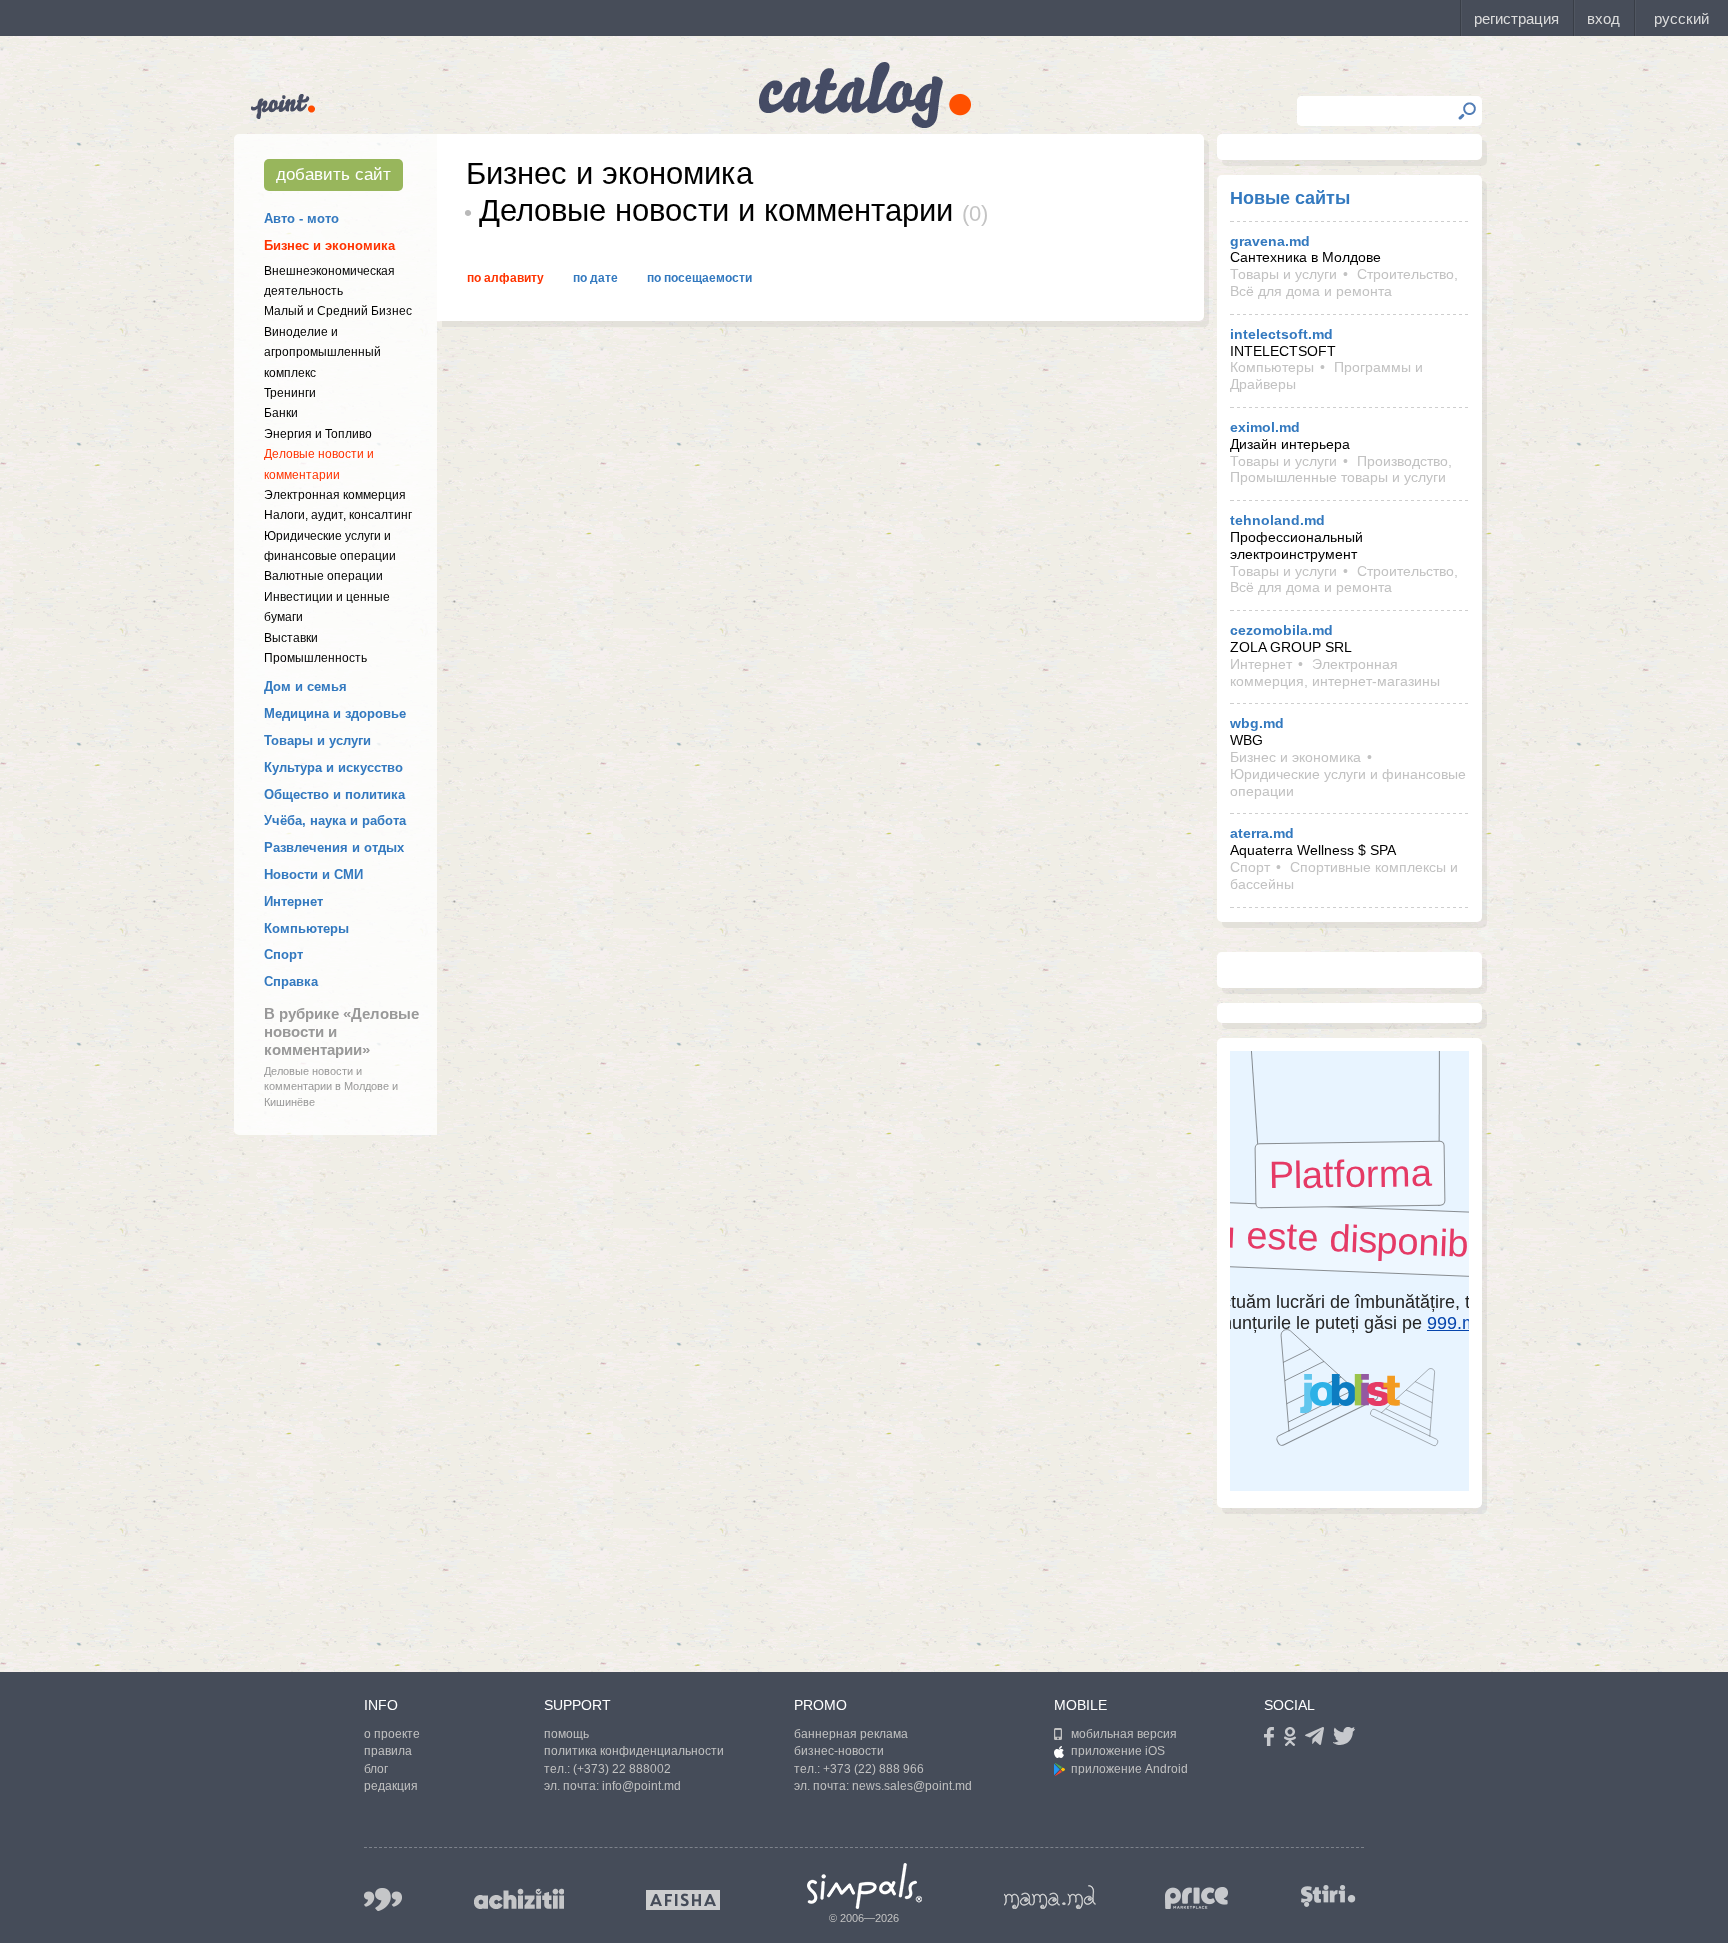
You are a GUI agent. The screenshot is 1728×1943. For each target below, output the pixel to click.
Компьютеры (306, 928)
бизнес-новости (839, 1751)
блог (376, 1769)
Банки (281, 413)
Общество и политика (334, 794)
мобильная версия (1124, 1734)
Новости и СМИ (313, 874)
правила (388, 1751)
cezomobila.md (1281, 630)
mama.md (1050, 1897)
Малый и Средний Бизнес (338, 311)
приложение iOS (1118, 1751)
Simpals (864, 1886)
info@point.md (641, 1786)
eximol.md (1265, 427)
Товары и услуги (317, 740)
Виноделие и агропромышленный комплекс (322, 352)
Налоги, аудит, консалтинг (338, 515)
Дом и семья (305, 686)
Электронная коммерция (335, 495)
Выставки (291, 638)
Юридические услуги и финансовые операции (1348, 782)
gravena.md (1270, 241)
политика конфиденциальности (634, 1751)
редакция (391, 1786)
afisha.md (683, 1900)
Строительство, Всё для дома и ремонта (1344, 282)
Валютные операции (323, 576)
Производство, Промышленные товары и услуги (1341, 469)
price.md (1197, 1898)
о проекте (392, 1734)
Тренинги (290, 393)
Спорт (283, 954)
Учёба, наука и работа (335, 820)
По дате (595, 278)
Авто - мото (301, 218)
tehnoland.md (1277, 520)
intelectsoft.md (1281, 334)
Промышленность (315, 658)
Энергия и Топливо (318, 434)
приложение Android (1129, 1769)
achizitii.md (519, 1899)
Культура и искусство (333, 767)
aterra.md (1262, 833)
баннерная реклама (851, 1734)
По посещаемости (699, 278)
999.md (383, 1899)
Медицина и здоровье (335, 713)
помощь (566, 1734)
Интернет (293, 901)
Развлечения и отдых (334, 847)
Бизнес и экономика (329, 245)
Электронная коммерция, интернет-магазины (1335, 672)
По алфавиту (505, 278)
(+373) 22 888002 (622, 1769)
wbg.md (1257, 723)
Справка (291, 981)
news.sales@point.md (912, 1786)
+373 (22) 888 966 (873, 1769)
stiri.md (1328, 1895)
